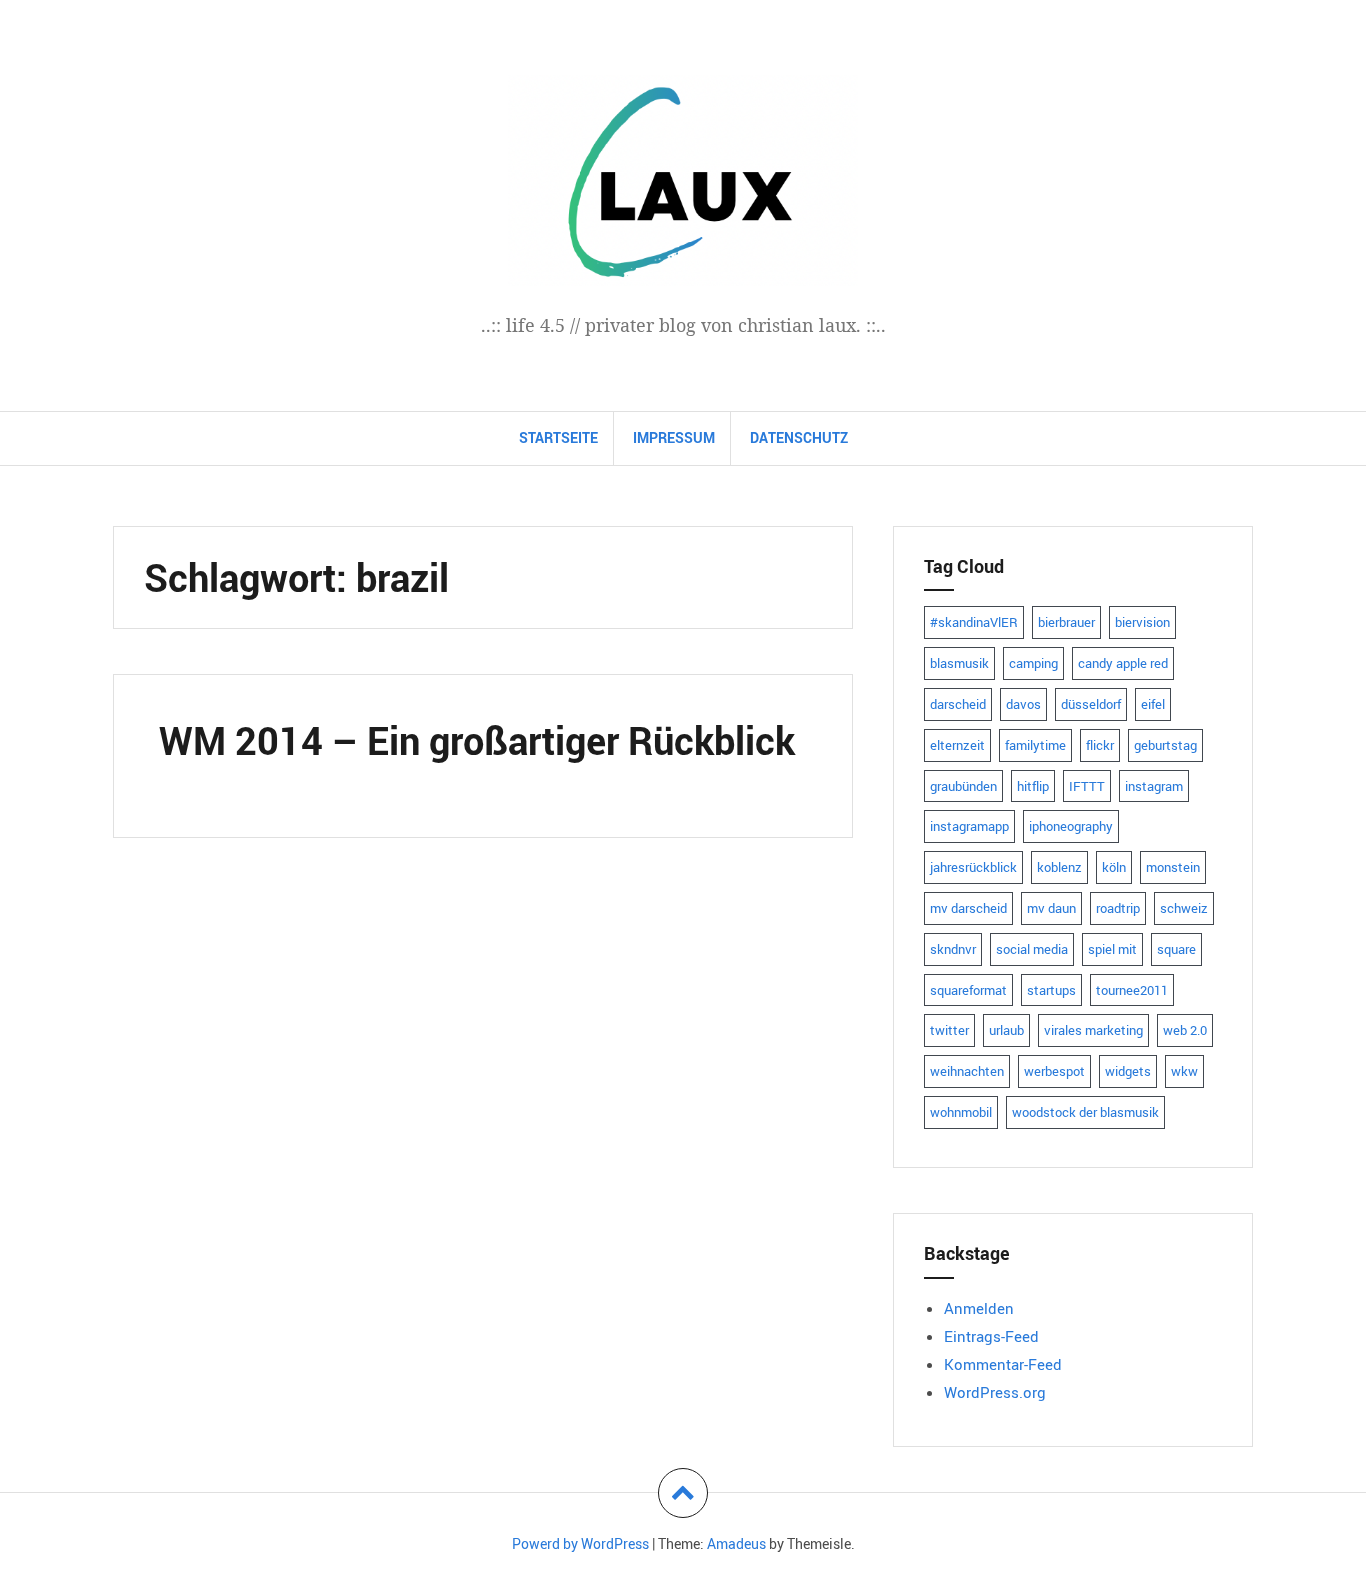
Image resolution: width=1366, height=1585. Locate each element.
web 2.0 (1185, 1030)
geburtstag (1165, 745)
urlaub (1006, 1030)
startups (1051, 990)
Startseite (558, 437)
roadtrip (1118, 908)
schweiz (1184, 908)
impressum (674, 437)
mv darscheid (968, 908)
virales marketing (1093, 1030)
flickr (1100, 745)
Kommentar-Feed (1003, 1364)
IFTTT (1087, 786)
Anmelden (979, 1308)
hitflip (1033, 786)
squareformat (968, 990)
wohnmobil (961, 1112)
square (1176, 949)
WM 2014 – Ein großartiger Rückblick (477, 740)
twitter (949, 1030)
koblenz (1059, 867)
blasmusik (959, 663)
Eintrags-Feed (991, 1336)
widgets (1128, 1071)
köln (1114, 867)
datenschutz (799, 437)
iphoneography (1071, 826)
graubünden (963, 786)
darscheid (958, 704)
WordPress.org (995, 1392)
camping (1033, 663)
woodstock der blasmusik (1085, 1112)
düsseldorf (1091, 704)
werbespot (1054, 1071)
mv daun (1051, 908)
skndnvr (953, 949)
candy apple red (1123, 663)
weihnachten (967, 1071)
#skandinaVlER (974, 622)
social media (1032, 949)
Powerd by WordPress (580, 1543)
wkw (1184, 1071)
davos (1023, 704)
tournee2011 (1132, 990)
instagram (1154, 786)
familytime (1035, 745)
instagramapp (969, 826)
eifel (1153, 704)
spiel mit (1112, 949)
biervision (1142, 622)
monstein (1173, 867)
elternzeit (957, 745)
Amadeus (736, 1543)
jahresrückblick (973, 867)
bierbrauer (1066, 622)
